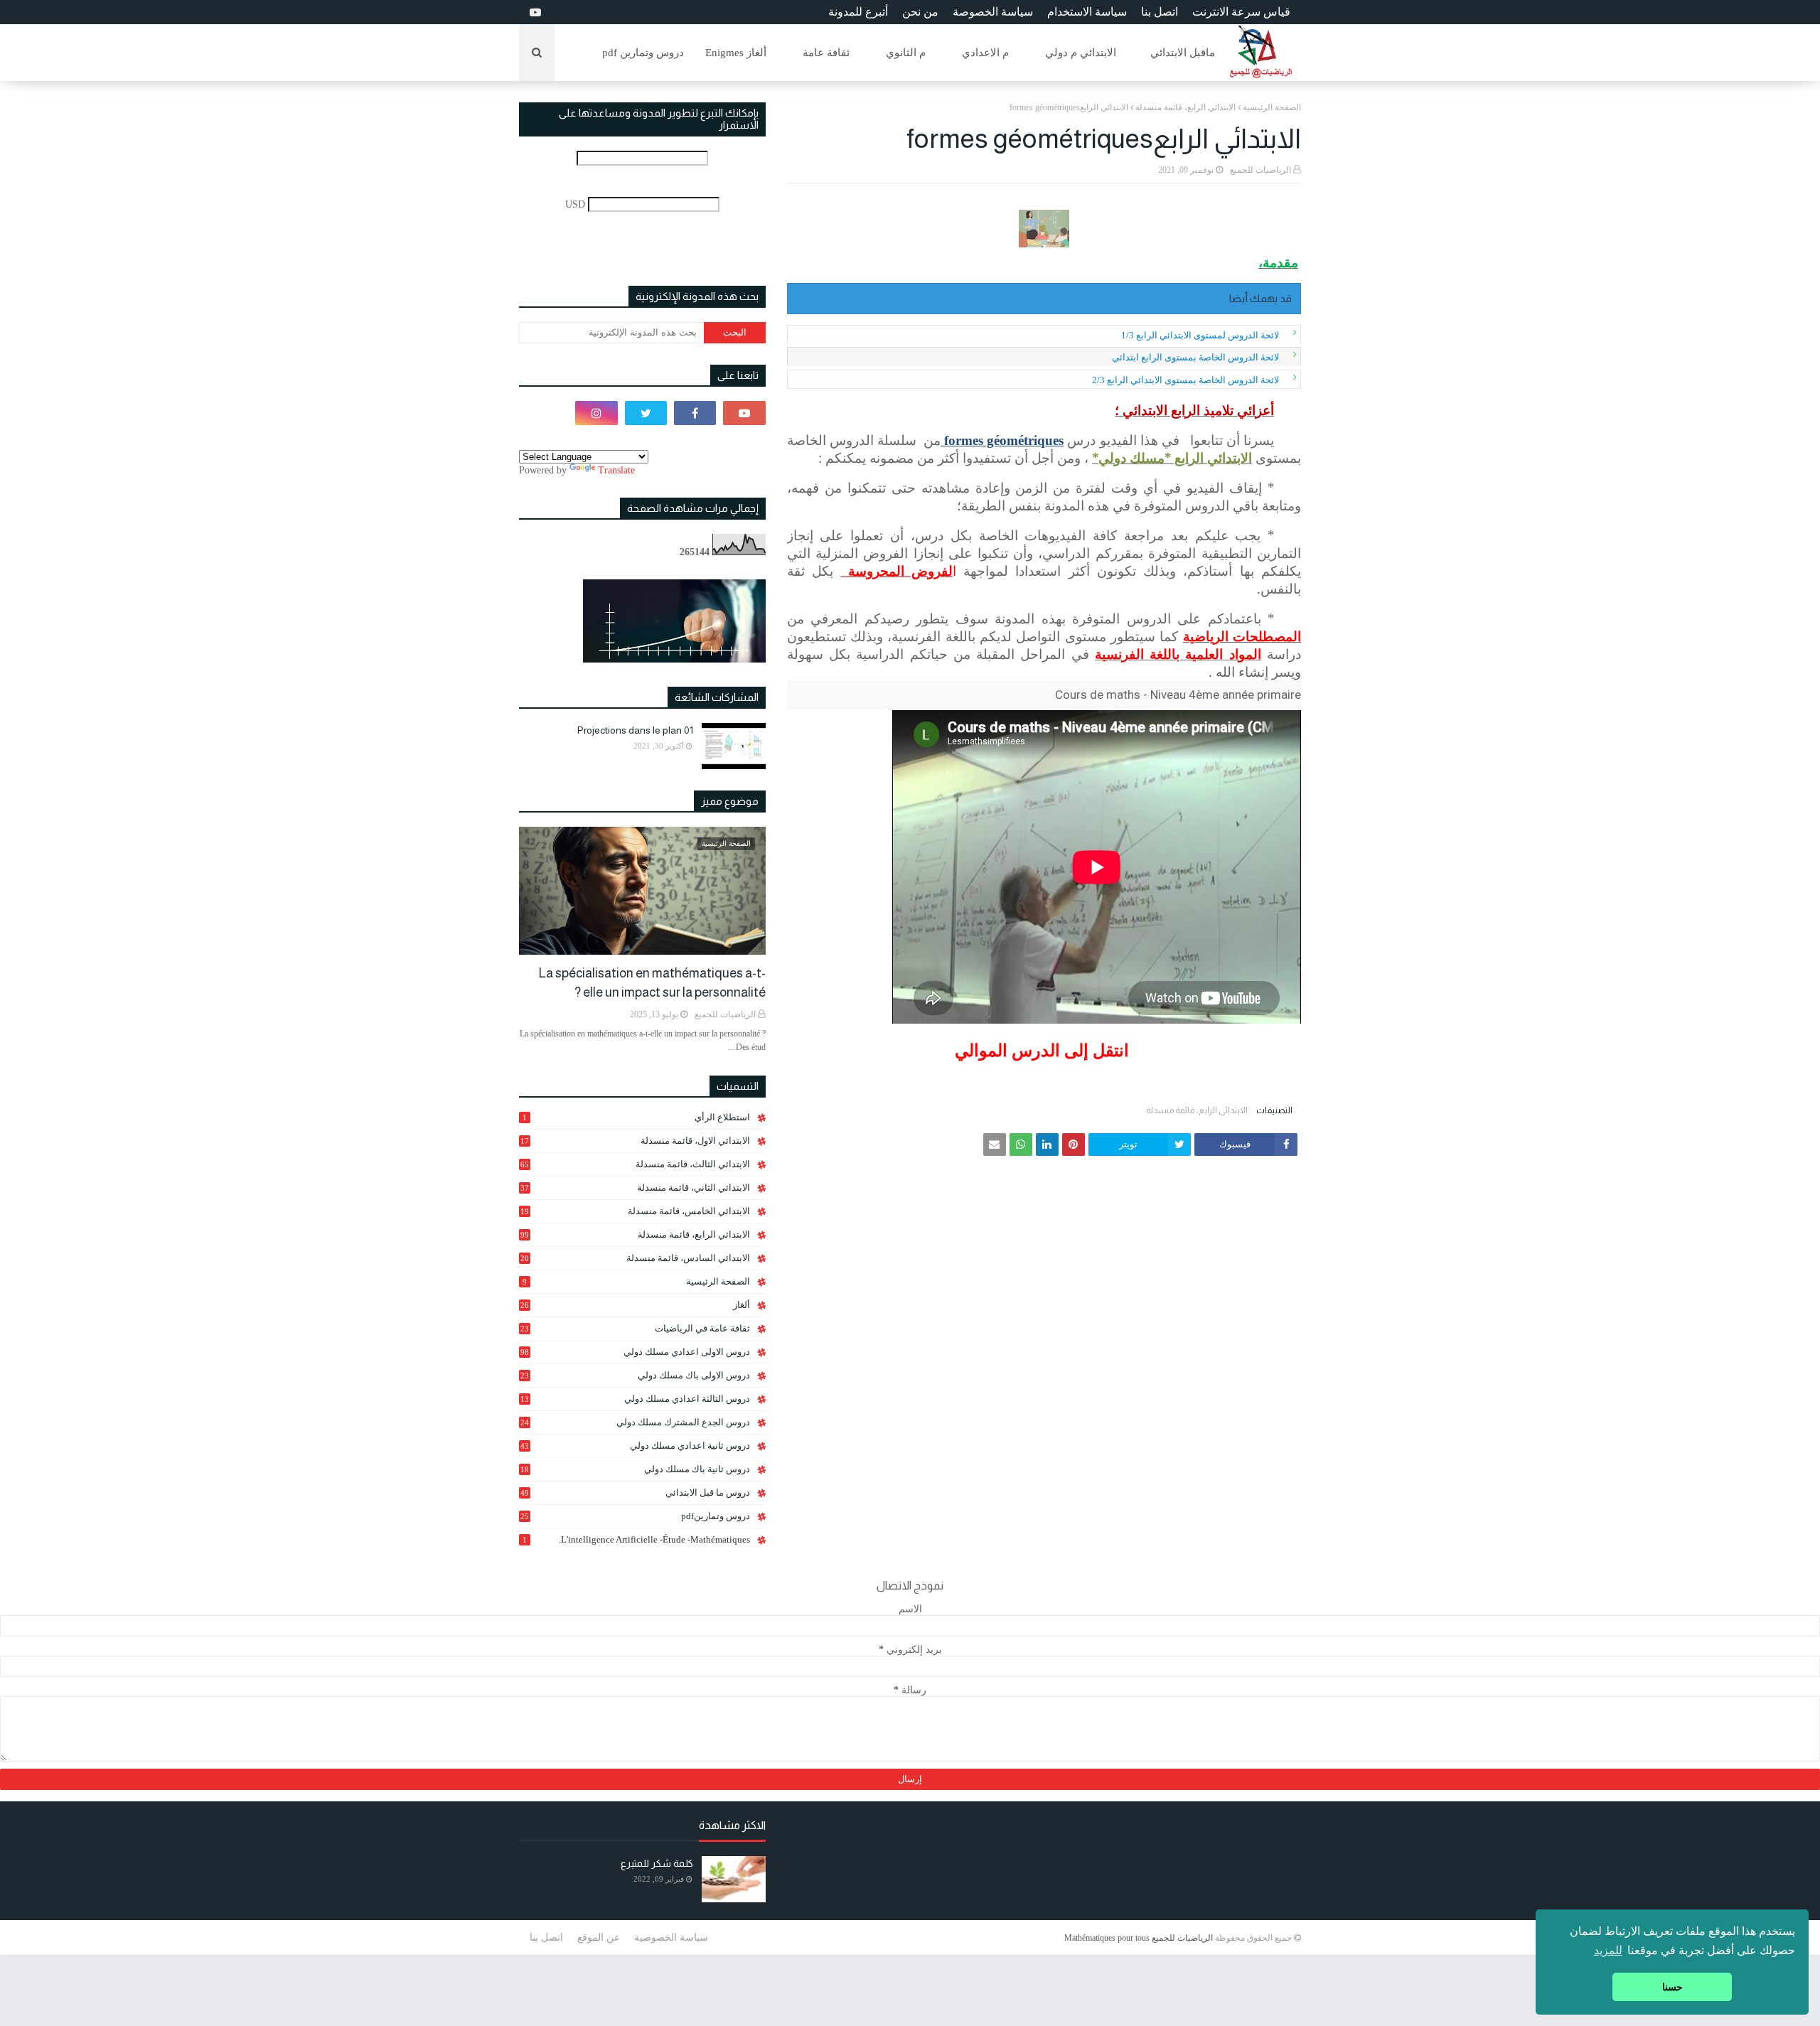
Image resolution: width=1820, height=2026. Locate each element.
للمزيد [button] (1608, 1950)
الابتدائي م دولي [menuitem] (1081, 53)
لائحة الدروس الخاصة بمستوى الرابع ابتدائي (1195, 357)
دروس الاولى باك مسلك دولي (635, 1376)
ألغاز (635, 1305)
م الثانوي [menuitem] (906, 53)
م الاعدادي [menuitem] (985, 53)
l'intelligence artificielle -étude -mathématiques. (636, 1539)
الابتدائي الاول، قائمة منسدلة (635, 1141)
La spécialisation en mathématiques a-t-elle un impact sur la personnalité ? (652, 983)
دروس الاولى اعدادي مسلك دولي (635, 1352)
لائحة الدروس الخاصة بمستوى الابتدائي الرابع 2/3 (1185, 380)
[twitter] (646, 413)
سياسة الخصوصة (993, 12)
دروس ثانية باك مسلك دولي (635, 1469)
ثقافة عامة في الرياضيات (635, 1328)
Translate (616, 470)
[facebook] (695, 413)
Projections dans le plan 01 (635, 730)
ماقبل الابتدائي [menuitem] (1183, 53)
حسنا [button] (1672, 1987)
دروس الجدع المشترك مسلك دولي (635, 1422)
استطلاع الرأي (636, 1117)
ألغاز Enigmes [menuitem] (736, 53)
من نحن (920, 12)
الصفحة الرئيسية (1272, 107)
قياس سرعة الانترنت (1241, 12)
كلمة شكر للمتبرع (657, 1863)
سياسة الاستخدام (1087, 12)
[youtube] (534, 12)
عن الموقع (599, 1937)
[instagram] (596, 413)
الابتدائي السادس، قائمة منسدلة (635, 1258)
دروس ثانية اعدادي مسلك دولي (635, 1446)
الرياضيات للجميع (1260, 170)
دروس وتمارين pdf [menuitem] (643, 53)
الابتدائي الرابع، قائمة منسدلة (1185, 107)
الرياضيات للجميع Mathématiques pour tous (1139, 1938)
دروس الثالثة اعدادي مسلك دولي (635, 1399)
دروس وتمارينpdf (635, 1516)
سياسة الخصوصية (671, 1937)
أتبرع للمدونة (858, 12)
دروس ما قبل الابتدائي (635, 1492)
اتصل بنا (1160, 12)
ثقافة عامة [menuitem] (826, 53)
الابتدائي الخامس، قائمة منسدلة (635, 1211)
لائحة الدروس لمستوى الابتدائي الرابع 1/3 (1200, 335)
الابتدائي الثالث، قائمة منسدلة (635, 1164)
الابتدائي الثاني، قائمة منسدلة (635, 1188)
